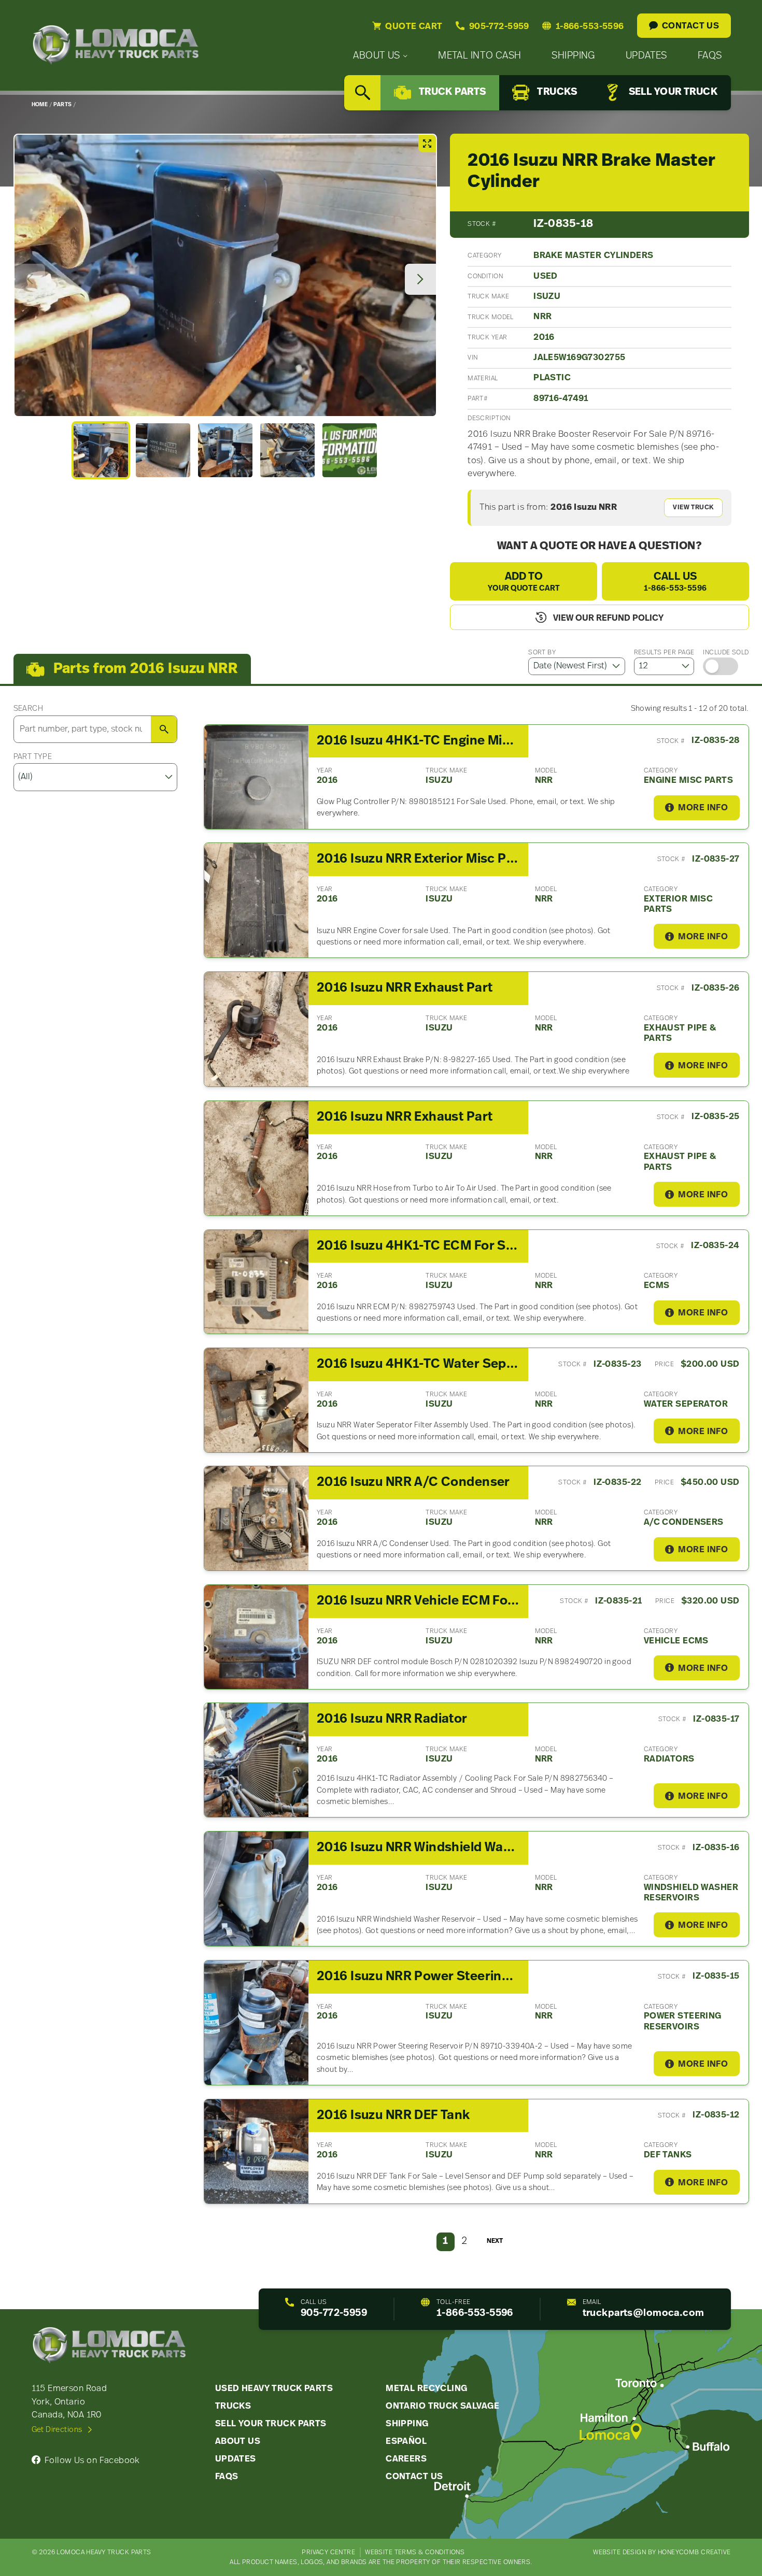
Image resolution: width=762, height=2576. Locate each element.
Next (495, 2241)
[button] (101, 450)
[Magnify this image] (225, 275)
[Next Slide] (420, 279)
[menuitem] (380, 56)
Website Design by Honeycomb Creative (662, 2552)
